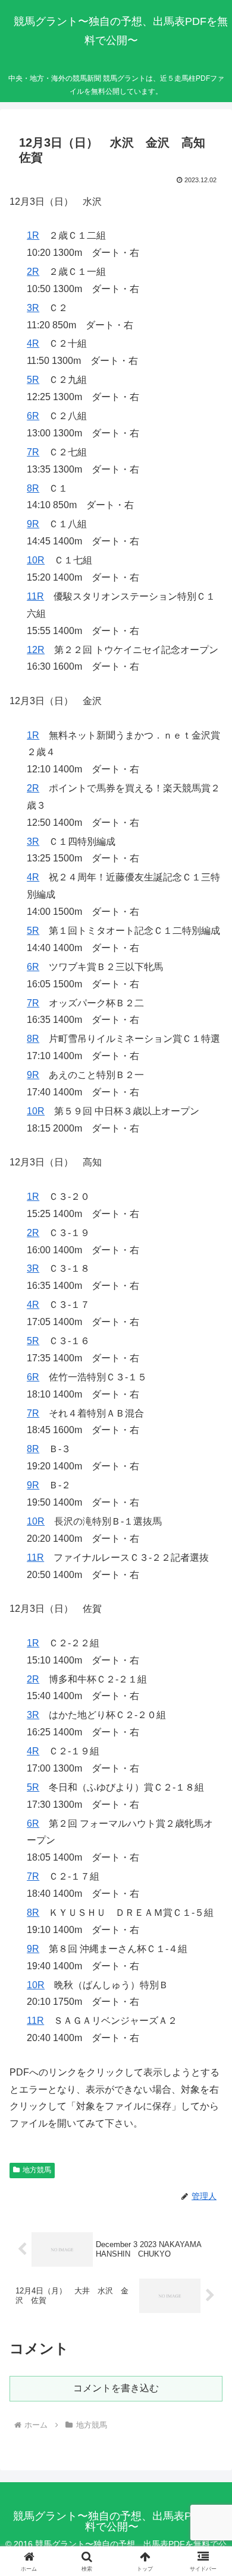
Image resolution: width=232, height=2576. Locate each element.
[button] (209, 1854)
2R (33, 272)
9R (33, 524)
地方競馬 (37, 2170)
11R (35, 596)
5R (33, 380)
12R (36, 650)
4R (33, 343)
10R (36, 560)
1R (33, 235)
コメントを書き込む (116, 2388)
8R (33, 488)
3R (33, 308)
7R (33, 452)
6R (33, 416)
